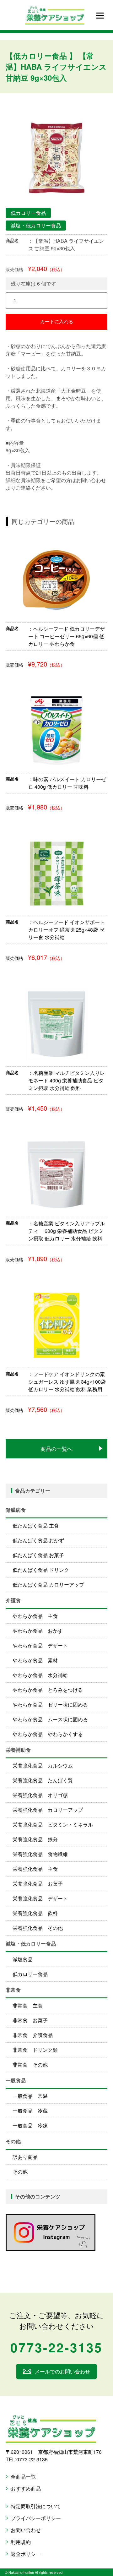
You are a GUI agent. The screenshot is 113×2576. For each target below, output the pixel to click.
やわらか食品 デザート (40, 1645)
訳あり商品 (25, 2157)
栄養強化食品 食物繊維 (40, 1854)
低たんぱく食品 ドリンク (41, 1570)
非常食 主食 (28, 2005)
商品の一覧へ (56, 1449)
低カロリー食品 (30, 1974)
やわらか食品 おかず (38, 1631)
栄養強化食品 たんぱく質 (43, 1780)
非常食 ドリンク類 (35, 2050)
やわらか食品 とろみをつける (48, 1690)
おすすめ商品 (26, 2489)
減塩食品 (23, 1959)
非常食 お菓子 (30, 2020)
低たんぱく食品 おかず (38, 1540)
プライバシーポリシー (36, 2518)
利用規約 (21, 2542)
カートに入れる (57, 321)
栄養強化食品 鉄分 (35, 1839)
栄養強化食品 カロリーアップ (48, 1810)
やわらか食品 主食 (35, 1616)
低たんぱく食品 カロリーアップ (48, 1585)
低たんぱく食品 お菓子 (38, 1555)
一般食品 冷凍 (30, 2125)
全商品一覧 (23, 2477)
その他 (20, 2172)
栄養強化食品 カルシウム (43, 1765)
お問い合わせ (26, 2530)
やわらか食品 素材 (35, 1660)
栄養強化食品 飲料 (35, 1913)
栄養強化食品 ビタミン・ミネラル (53, 1824)
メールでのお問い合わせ (62, 2371)
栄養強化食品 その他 (38, 1928)
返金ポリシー (26, 2554)
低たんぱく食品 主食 (36, 1525)
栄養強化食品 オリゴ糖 (40, 1795)
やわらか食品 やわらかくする (48, 1734)
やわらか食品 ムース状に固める (50, 1719)
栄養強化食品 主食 (35, 1869)
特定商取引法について (36, 2506)
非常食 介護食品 (33, 2035)
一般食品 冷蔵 (30, 2111)
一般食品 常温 (30, 2096)
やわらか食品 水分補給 (40, 1675)
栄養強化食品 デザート (40, 1898)
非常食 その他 (30, 2064)
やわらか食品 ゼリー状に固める (50, 1705)
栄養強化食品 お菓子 (38, 1884)
